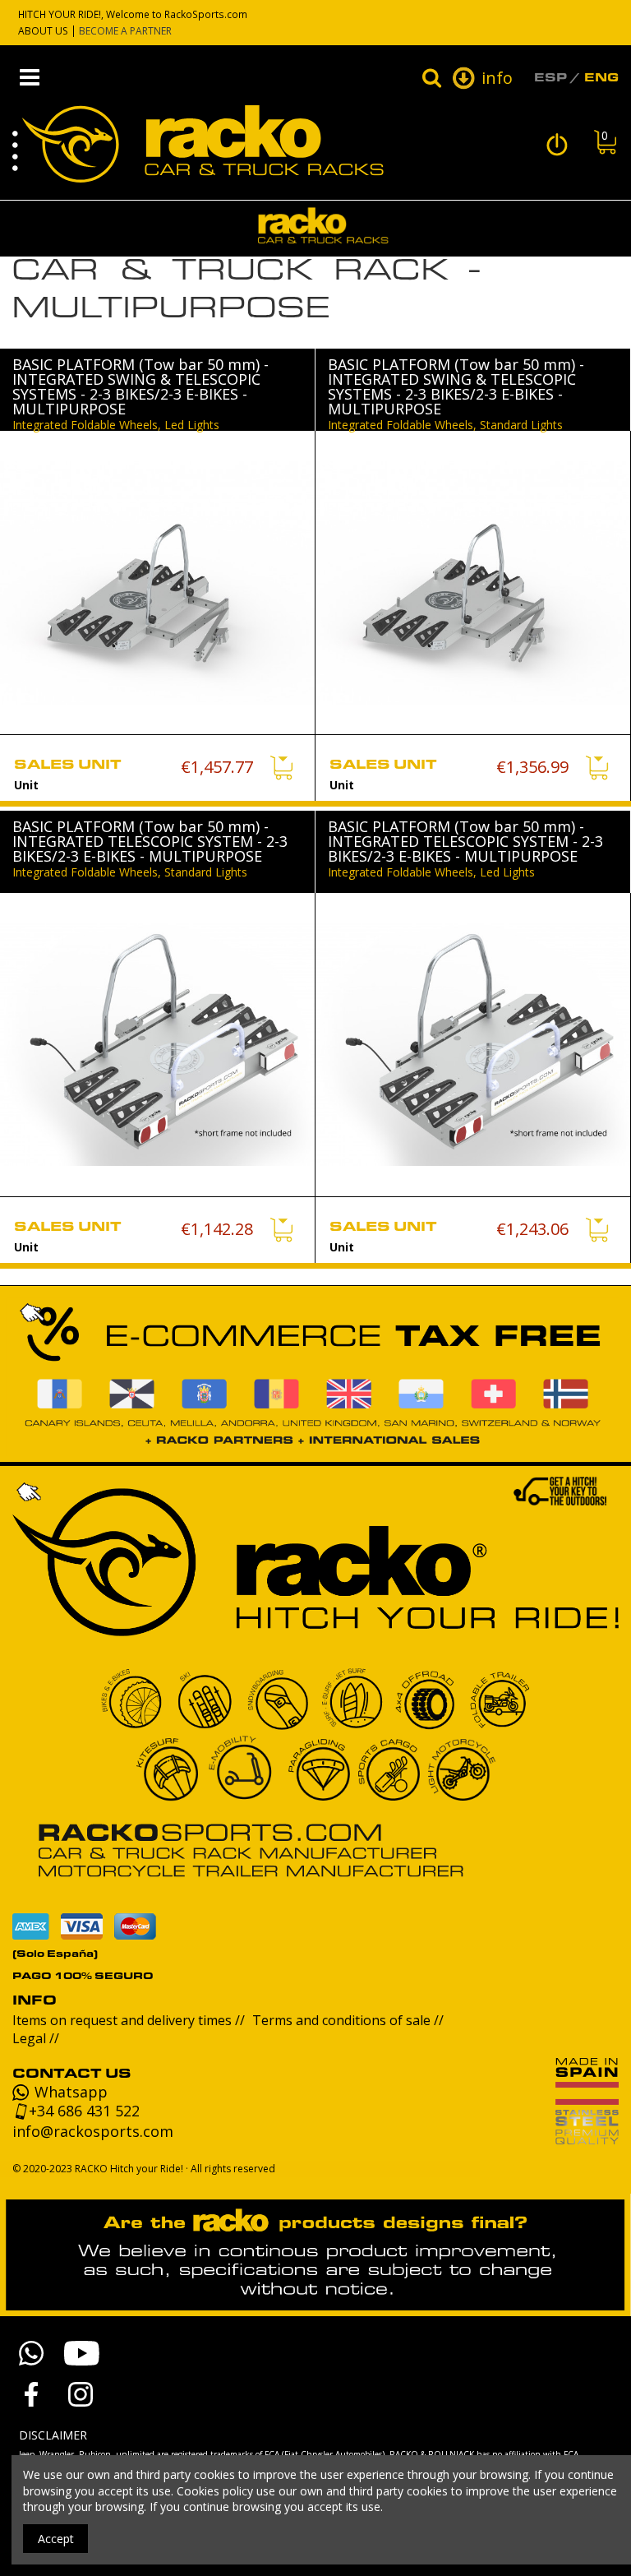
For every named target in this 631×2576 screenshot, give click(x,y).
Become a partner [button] (125, 31)
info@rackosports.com (93, 2131)
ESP (550, 77)
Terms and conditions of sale (343, 2020)
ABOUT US (43, 31)
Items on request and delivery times (124, 2020)
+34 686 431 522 (84, 2111)
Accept (56, 2539)
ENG (601, 77)
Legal (31, 2038)
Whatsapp (71, 2093)
